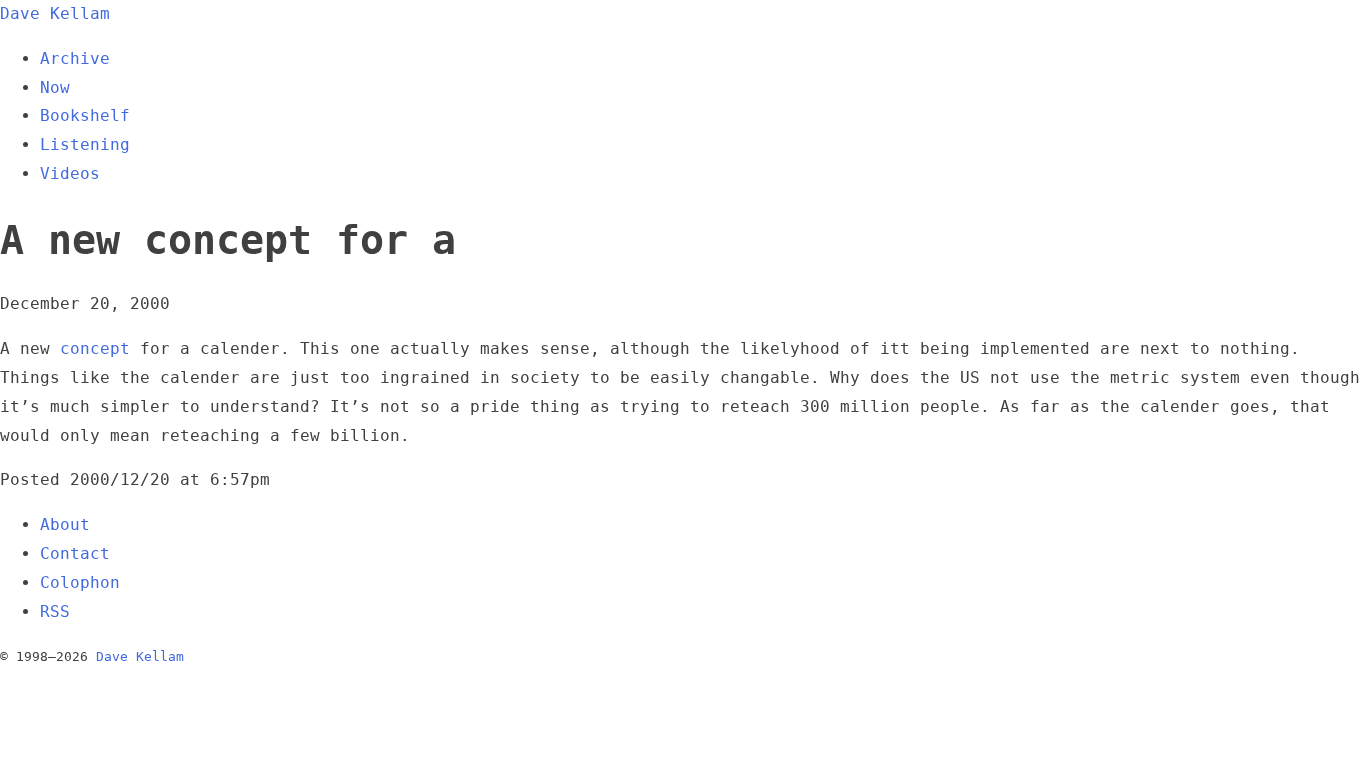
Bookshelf (85, 115)
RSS (55, 611)
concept (95, 348)
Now (55, 87)
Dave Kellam (55, 13)
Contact (75, 553)
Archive (75, 58)
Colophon (80, 582)
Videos (70, 173)
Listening (85, 144)
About (65, 524)
